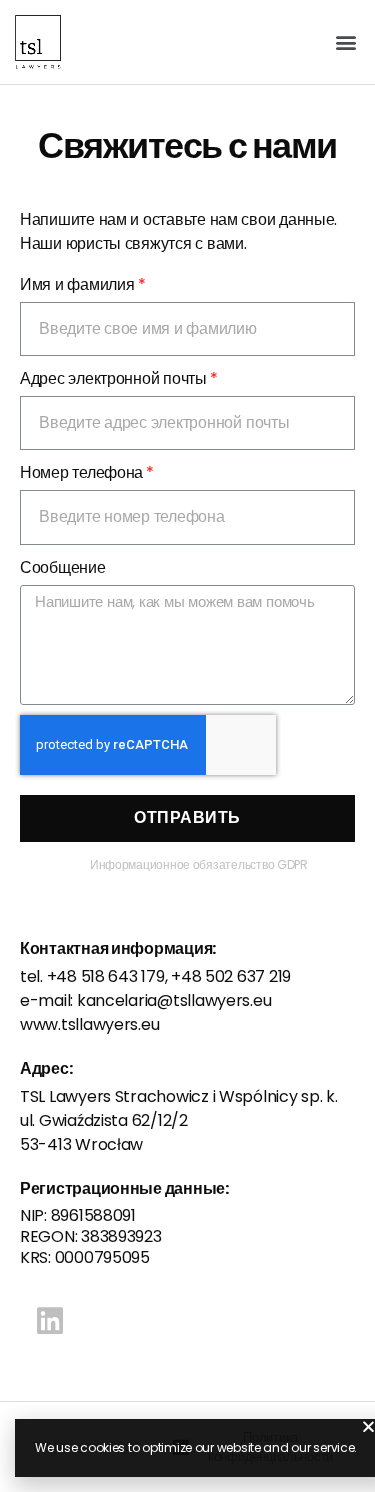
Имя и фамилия (77, 284)
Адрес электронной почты (113, 378)
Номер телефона (81, 472)
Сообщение (63, 567)
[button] (346, 41)
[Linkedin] (50, 1321)
